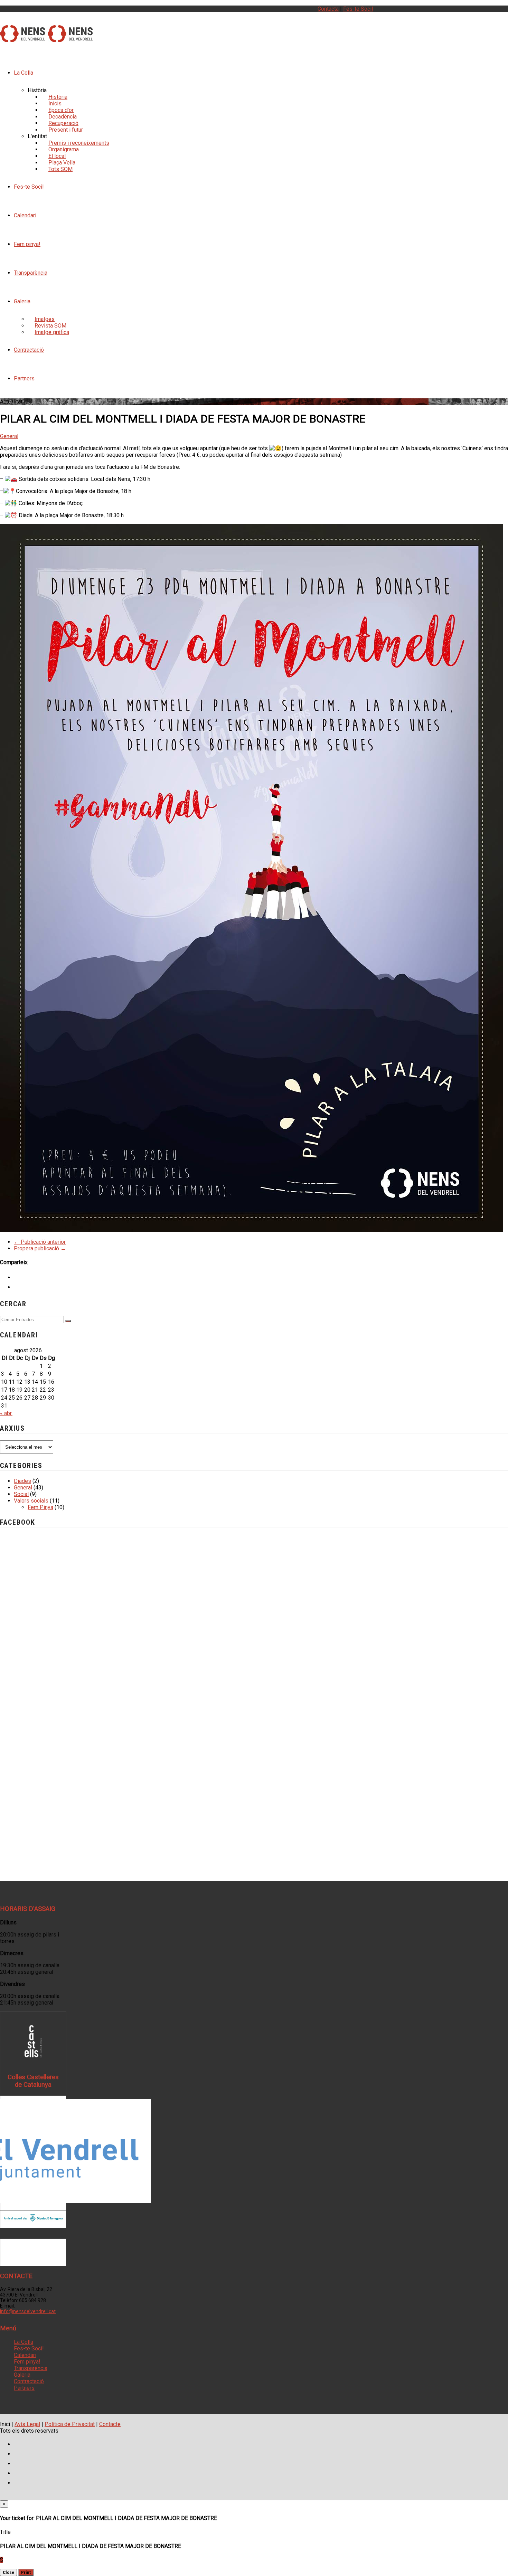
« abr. (6, 1413)
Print (26, 2572)
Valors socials (31, 1501)
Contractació (29, 350)
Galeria (22, 301)
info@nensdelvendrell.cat (28, 2311)
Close (8, 2572)
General (9, 436)
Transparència (31, 273)
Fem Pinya (40, 1507)
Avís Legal (27, 2424)
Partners (24, 378)
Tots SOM (60, 169)
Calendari (25, 215)
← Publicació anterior (40, 1242)
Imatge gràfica (52, 332)
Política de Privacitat (70, 2424)
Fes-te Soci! (358, 9)
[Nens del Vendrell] (22, 38)
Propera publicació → (40, 1248)
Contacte (110, 2424)
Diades (22, 1481)
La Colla (23, 73)
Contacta (328, 9)
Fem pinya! (27, 244)
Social (21, 1494)
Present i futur (66, 130)
